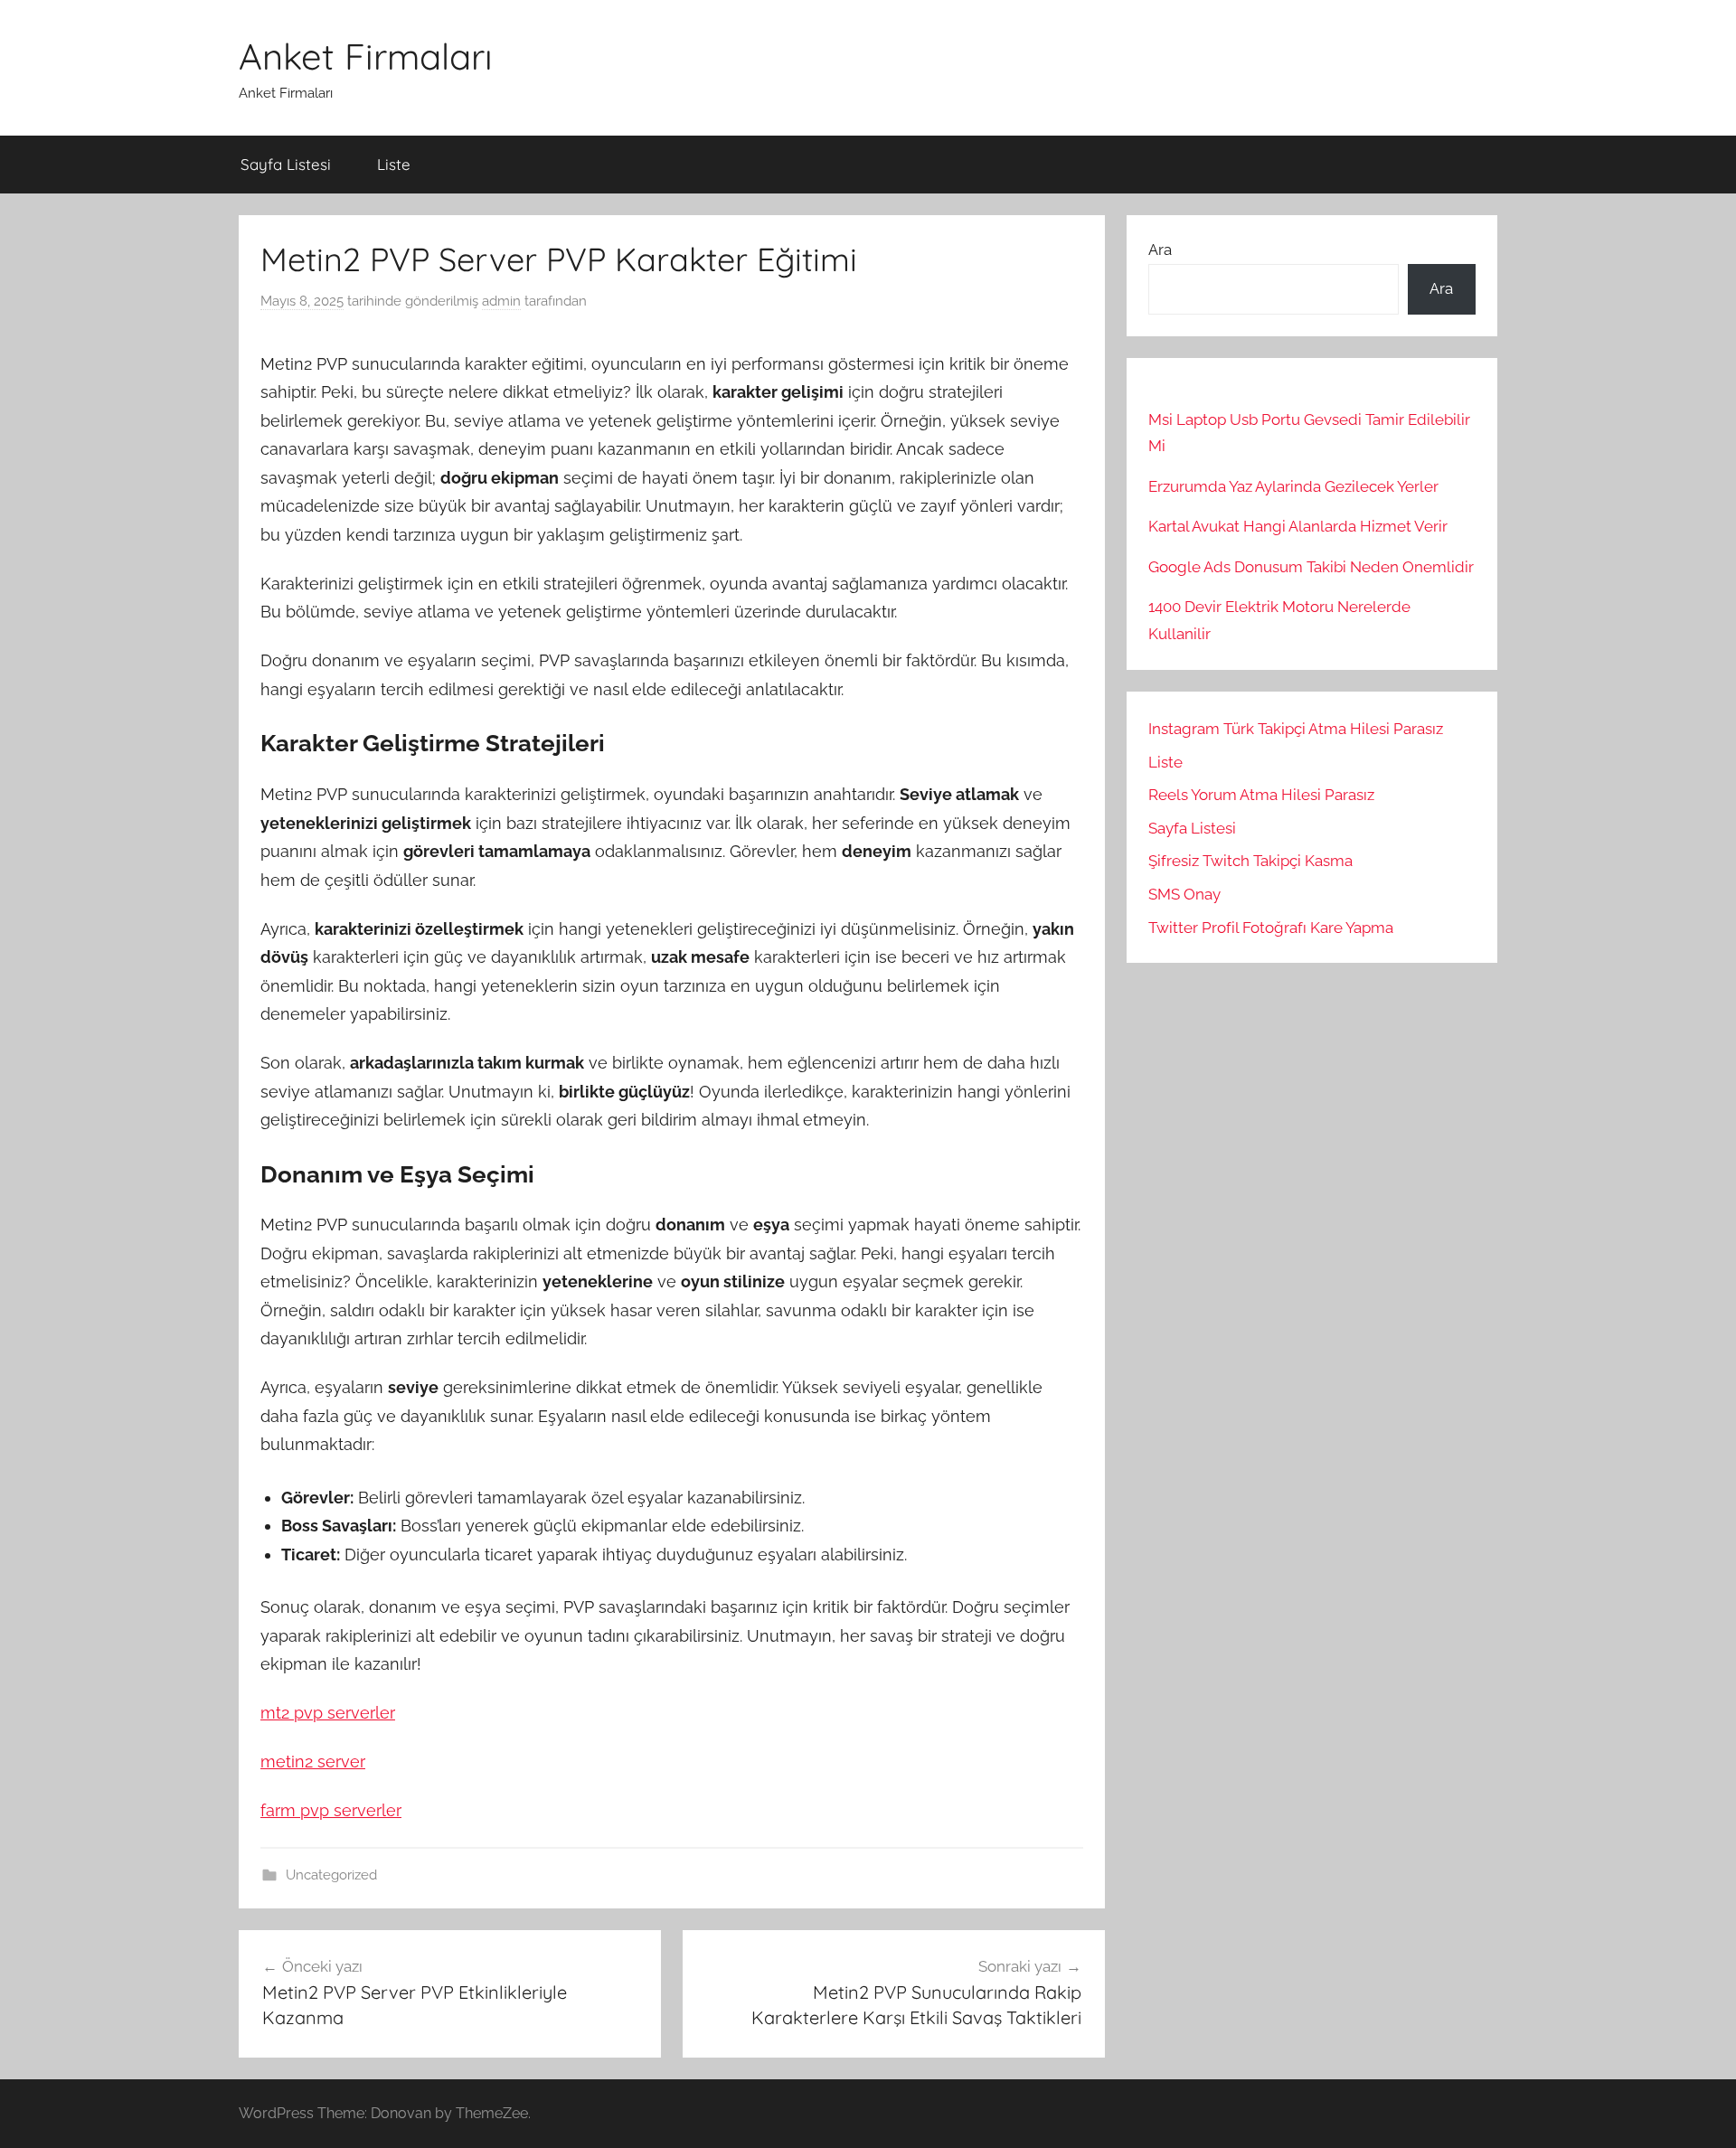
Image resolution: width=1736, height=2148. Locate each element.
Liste (394, 164)
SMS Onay (1184, 894)
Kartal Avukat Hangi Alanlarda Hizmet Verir (1298, 526)
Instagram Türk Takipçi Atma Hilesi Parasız (1296, 729)
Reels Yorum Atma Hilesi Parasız (1261, 795)
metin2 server (313, 1762)
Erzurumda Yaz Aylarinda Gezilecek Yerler (1293, 486)
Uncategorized (331, 1875)
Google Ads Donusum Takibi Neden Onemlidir (1311, 567)
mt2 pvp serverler (328, 1713)
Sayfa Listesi (286, 164)
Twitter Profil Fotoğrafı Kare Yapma (1271, 928)
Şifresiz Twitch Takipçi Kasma (1250, 861)
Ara (1160, 250)
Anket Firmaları (366, 56)
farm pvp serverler (331, 1810)
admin (501, 301)
